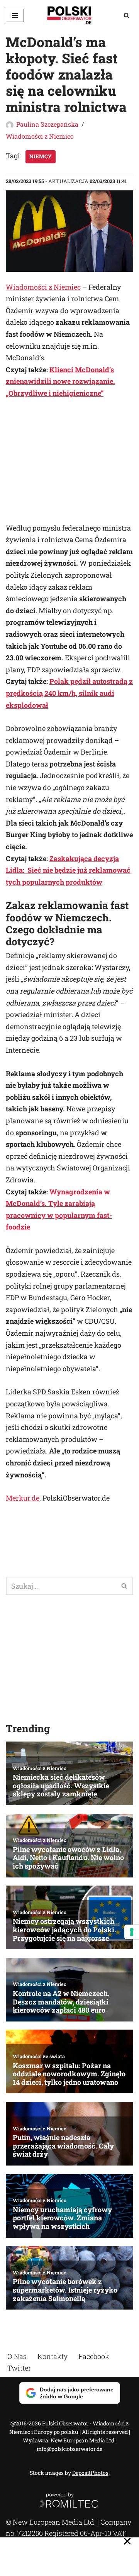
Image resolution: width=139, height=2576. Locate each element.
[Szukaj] (126, 15)
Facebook (94, 2356)
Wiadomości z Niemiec (40, 136)
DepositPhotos (90, 2473)
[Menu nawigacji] (15, 15)
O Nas (17, 2356)
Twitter (19, 2368)
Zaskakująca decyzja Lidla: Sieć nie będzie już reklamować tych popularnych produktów (68, 870)
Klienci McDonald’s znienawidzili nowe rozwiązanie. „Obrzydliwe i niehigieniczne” (60, 381)
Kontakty (53, 2356)
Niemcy (41, 156)
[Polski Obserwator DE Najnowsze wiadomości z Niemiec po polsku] (69, 15)
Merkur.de (23, 1498)
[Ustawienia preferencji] (132, 1932)
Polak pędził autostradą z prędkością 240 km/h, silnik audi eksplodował (69, 693)
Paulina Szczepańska (47, 124)
